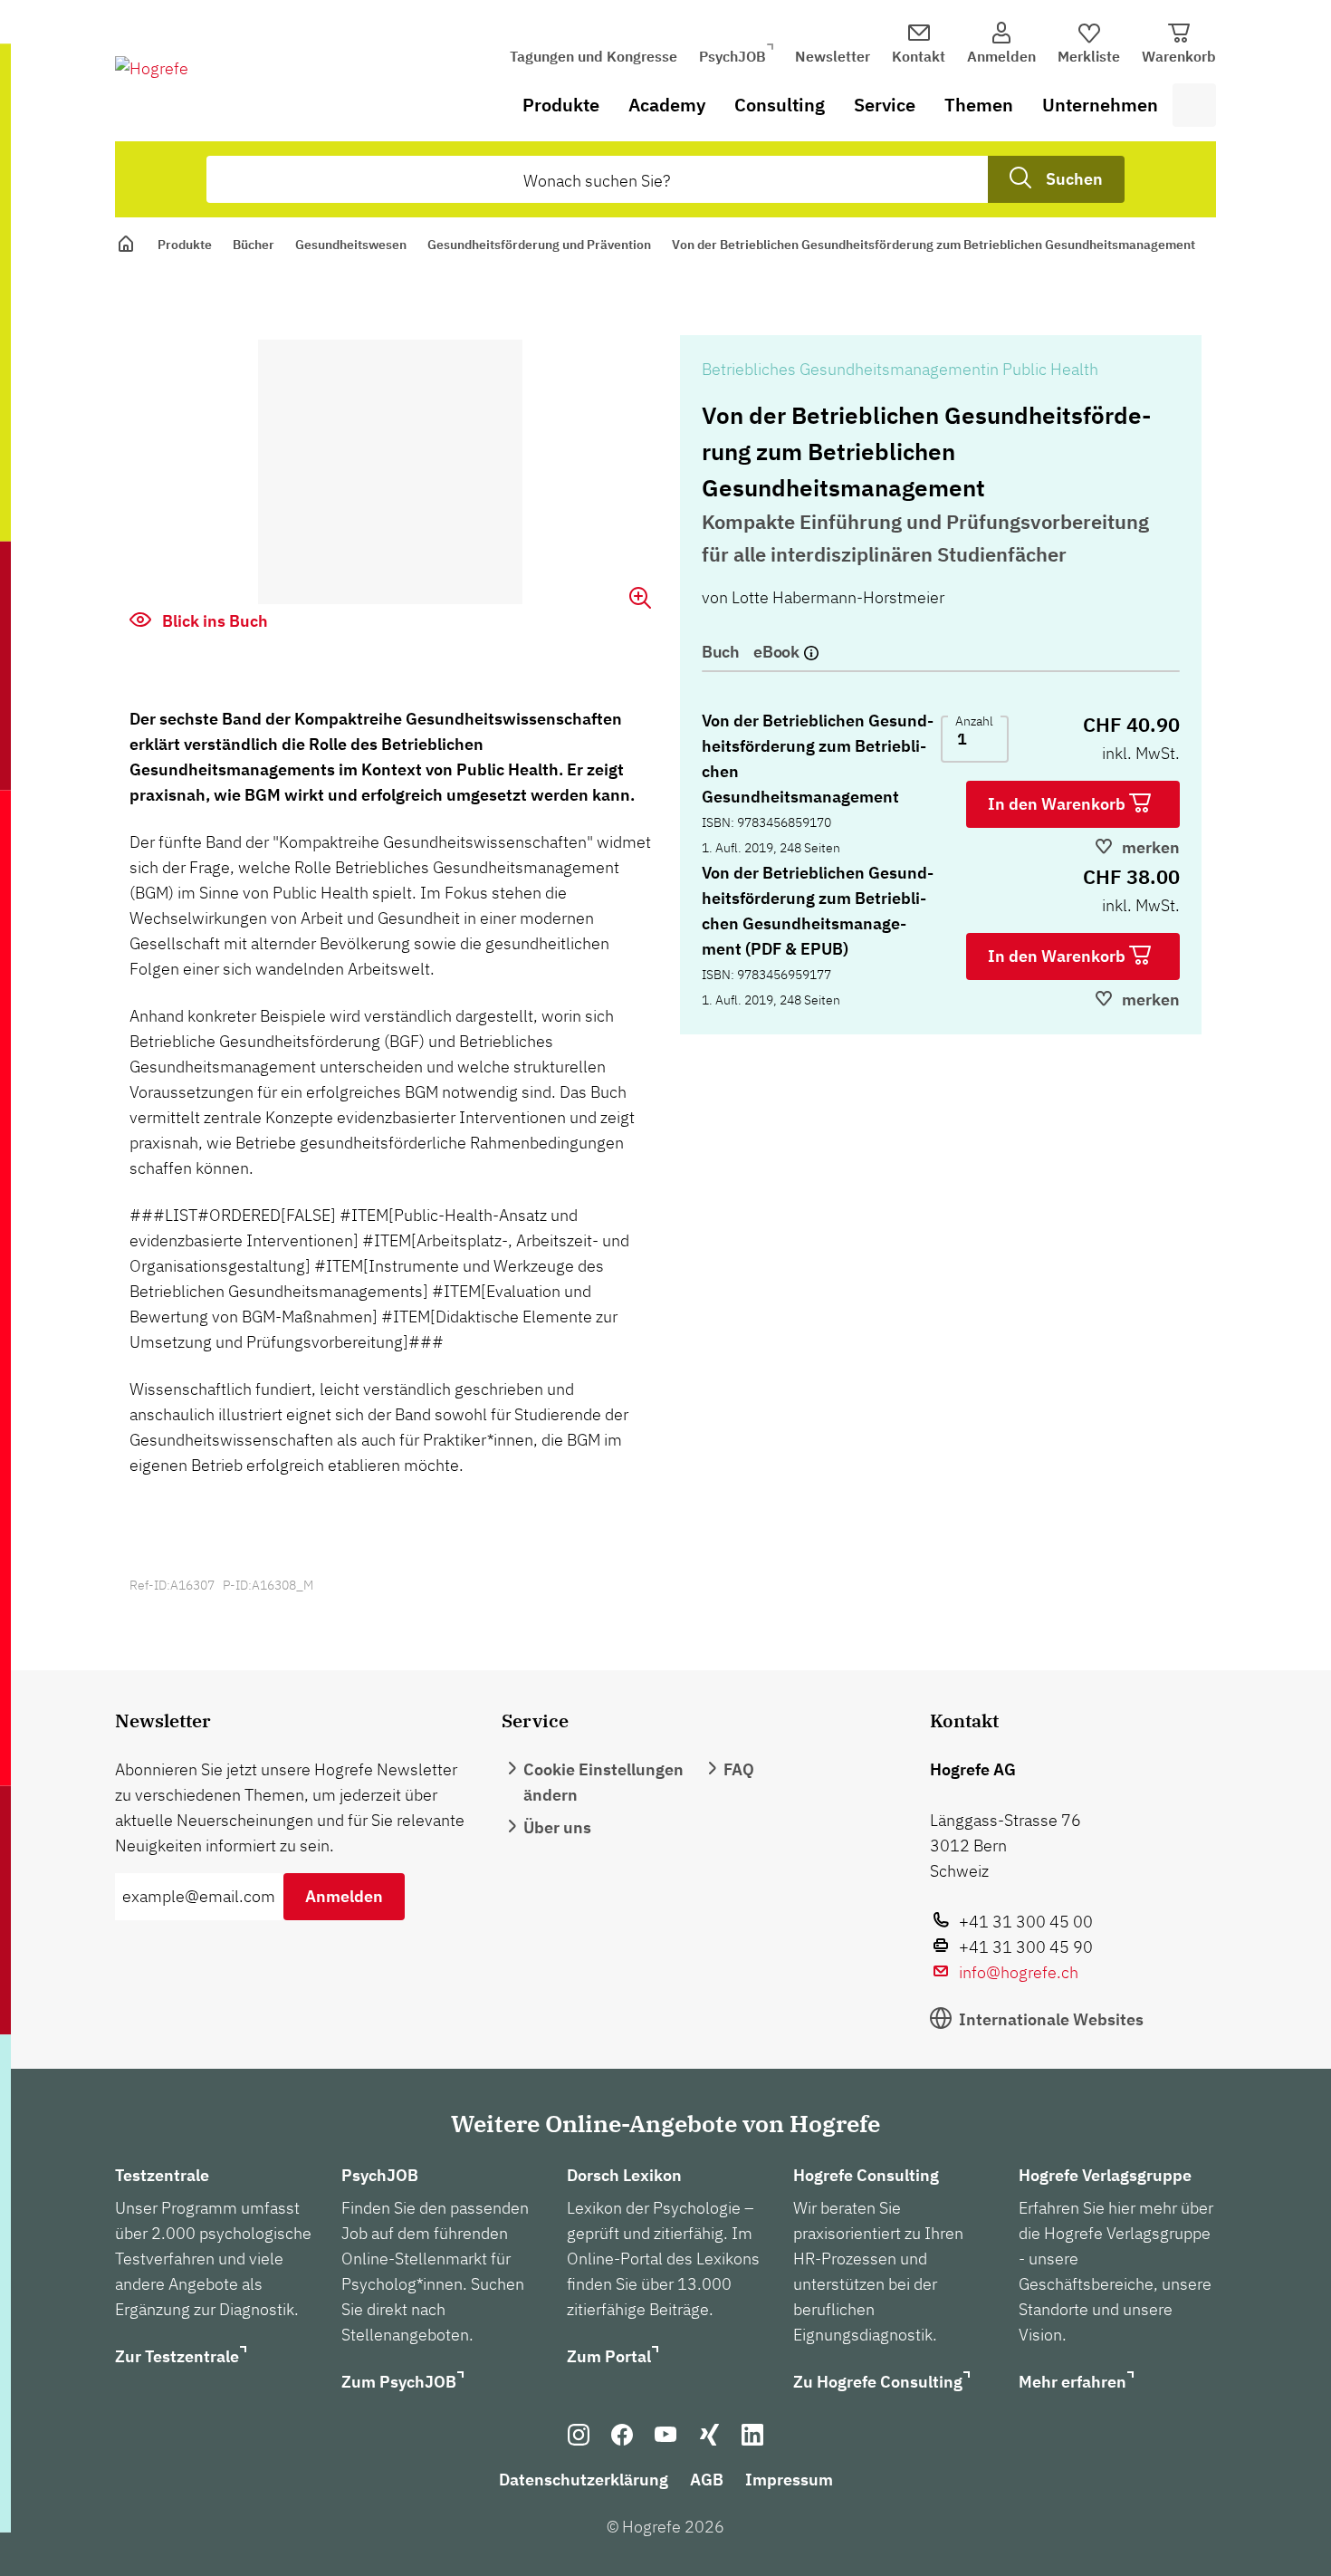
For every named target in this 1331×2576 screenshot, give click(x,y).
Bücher (254, 245)
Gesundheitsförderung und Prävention (539, 245)
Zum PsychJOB (399, 2382)
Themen (979, 105)
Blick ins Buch (213, 621)
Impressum (789, 2480)
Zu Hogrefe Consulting (878, 2382)
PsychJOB (733, 56)
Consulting (780, 105)
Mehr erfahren (1072, 2382)
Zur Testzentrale (177, 2356)
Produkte (561, 105)
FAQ (739, 1769)
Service (885, 105)
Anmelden (344, 1896)
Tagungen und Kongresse (594, 56)
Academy (667, 105)
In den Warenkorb (1058, 804)
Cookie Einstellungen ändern (603, 1782)
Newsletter (833, 56)
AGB (707, 2480)
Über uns (557, 1827)
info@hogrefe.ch (1019, 1972)
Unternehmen (1100, 105)
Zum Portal (609, 2356)
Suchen (1074, 179)
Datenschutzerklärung (584, 2480)
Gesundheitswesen (351, 245)
